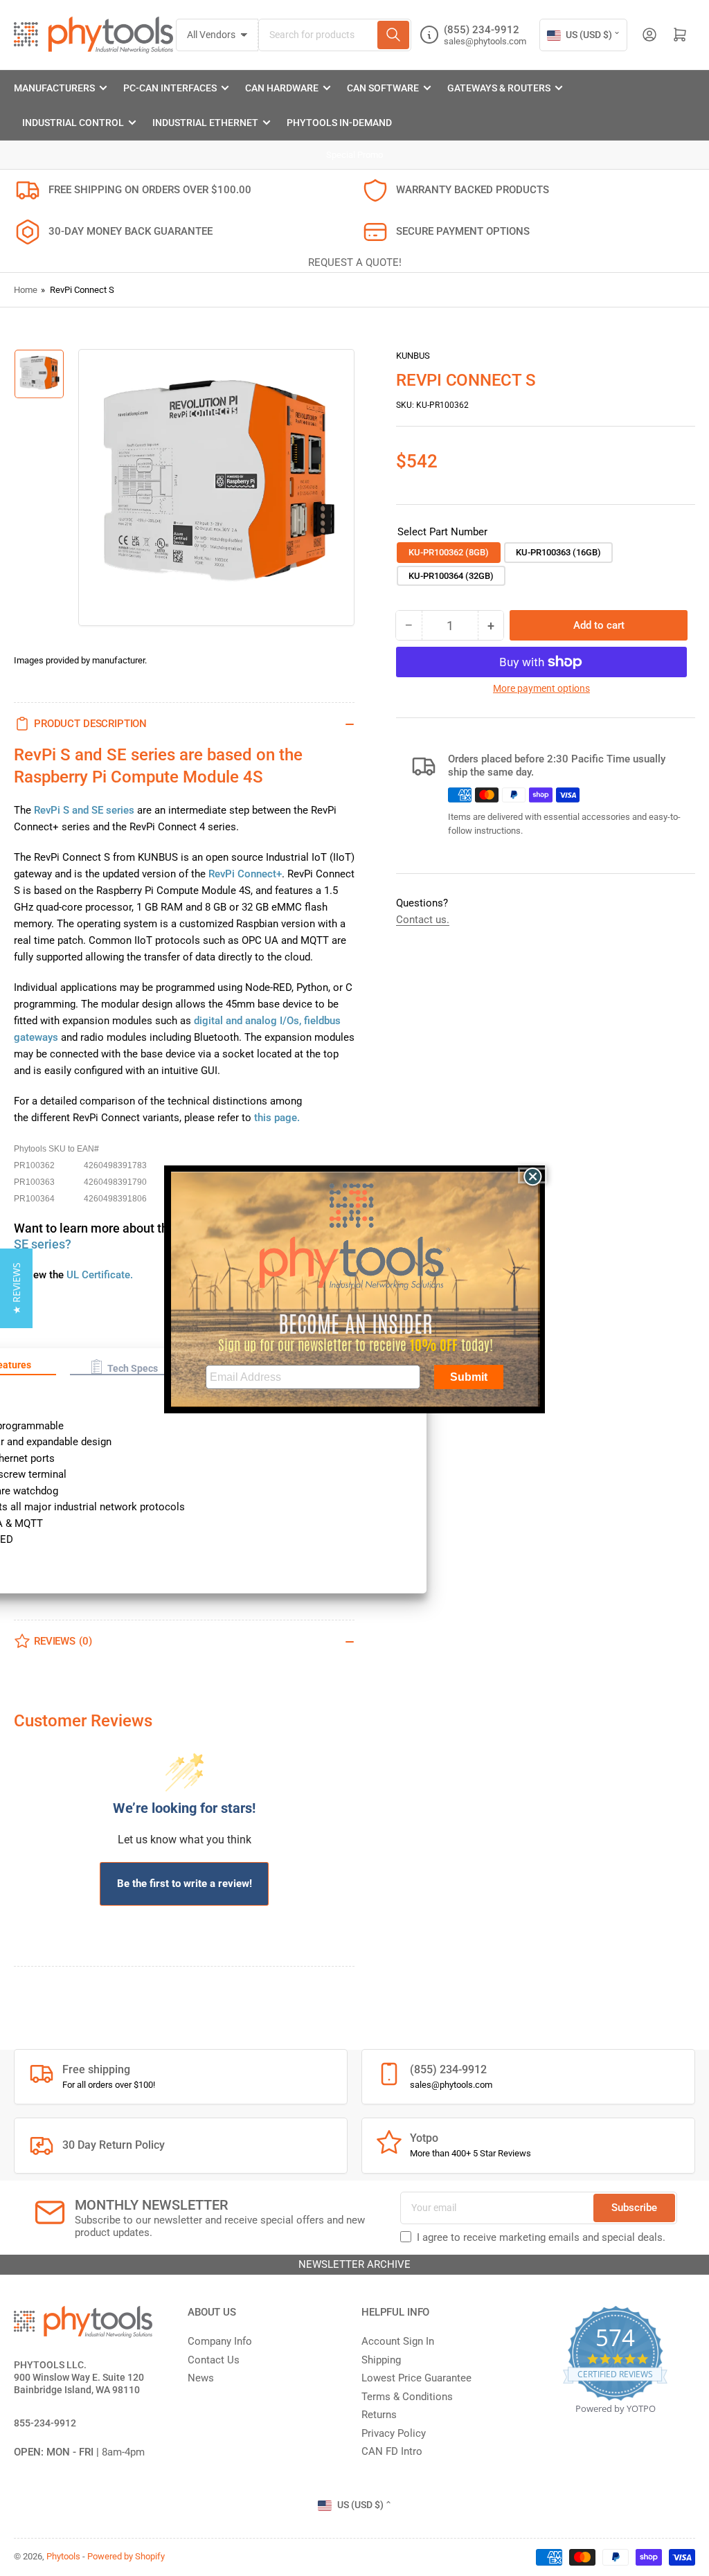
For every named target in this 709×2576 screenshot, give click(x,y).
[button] (124, 1367)
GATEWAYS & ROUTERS (499, 88)
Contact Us (214, 2360)
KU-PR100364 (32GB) (451, 576)
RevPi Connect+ (245, 874)
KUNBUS (413, 356)
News (201, 2378)
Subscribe (634, 2208)
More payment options (541, 688)
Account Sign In (398, 2341)
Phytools (63, 2556)
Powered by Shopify (126, 2556)
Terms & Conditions (407, 2397)
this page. (277, 1118)
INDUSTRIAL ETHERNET (205, 123)
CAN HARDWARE (282, 88)
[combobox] (335, 35)
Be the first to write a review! (185, 1884)
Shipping (381, 2360)
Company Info (220, 2341)
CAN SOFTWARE (383, 88)
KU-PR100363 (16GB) (558, 552)
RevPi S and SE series (84, 810)
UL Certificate (98, 1275)
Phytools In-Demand (339, 123)
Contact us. (423, 920)
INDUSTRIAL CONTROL (73, 123)
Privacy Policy (394, 2433)
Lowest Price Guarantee (416, 2378)
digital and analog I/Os (246, 1021)
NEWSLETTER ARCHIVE (354, 2264)
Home (26, 290)
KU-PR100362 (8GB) (449, 552)
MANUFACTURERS (54, 88)
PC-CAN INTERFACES (170, 88)
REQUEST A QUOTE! (355, 262)
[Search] (393, 35)
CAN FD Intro (392, 2451)
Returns (379, 2415)
